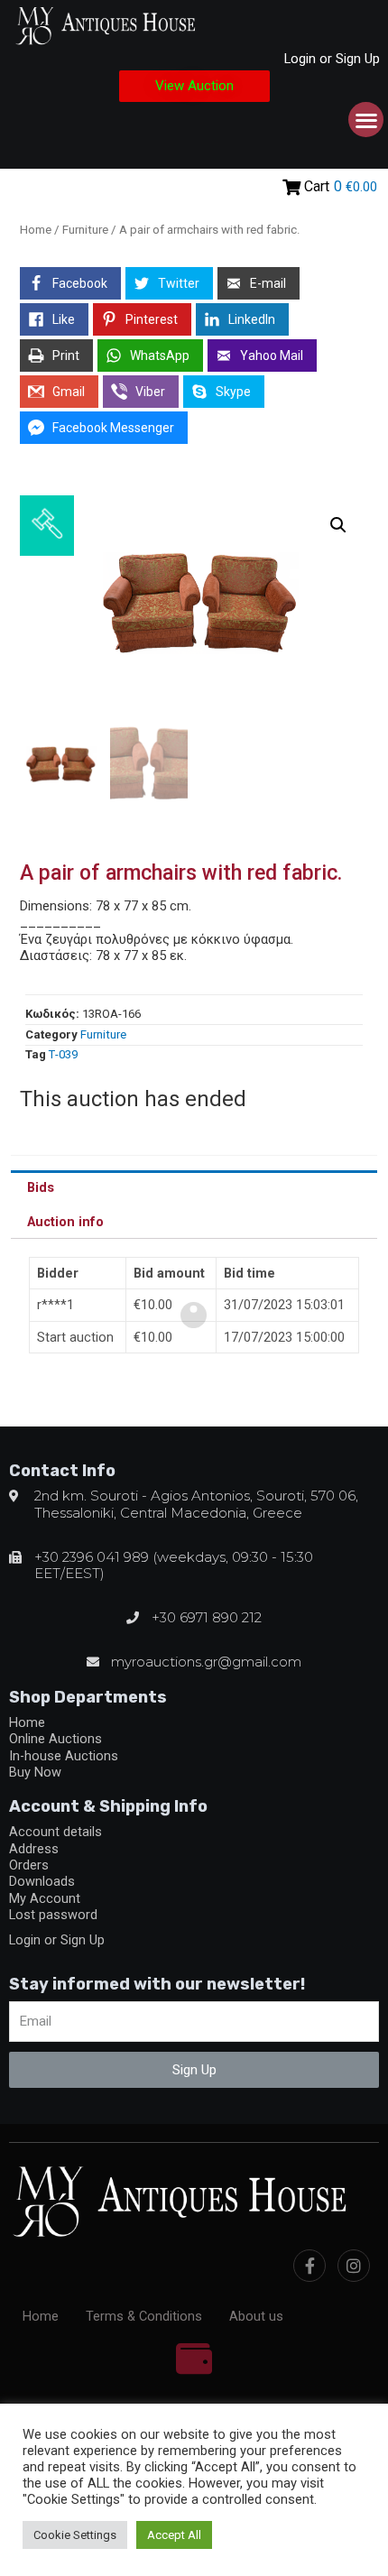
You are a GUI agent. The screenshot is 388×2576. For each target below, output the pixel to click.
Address (34, 1849)
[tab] (194, 1187)
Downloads (42, 1881)
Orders (29, 1865)
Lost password (53, 1915)
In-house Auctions (64, 1756)
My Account (45, 1898)
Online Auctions (55, 1739)
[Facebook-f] (309, 2266)
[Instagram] (354, 2266)
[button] (194, 86)
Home (36, 230)
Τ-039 (63, 1054)
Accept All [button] (174, 2535)
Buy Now (35, 1772)
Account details (55, 1832)
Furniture (85, 230)
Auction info (65, 1222)
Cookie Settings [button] (75, 2535)
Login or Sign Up (332, 59)
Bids (41, 1187)
